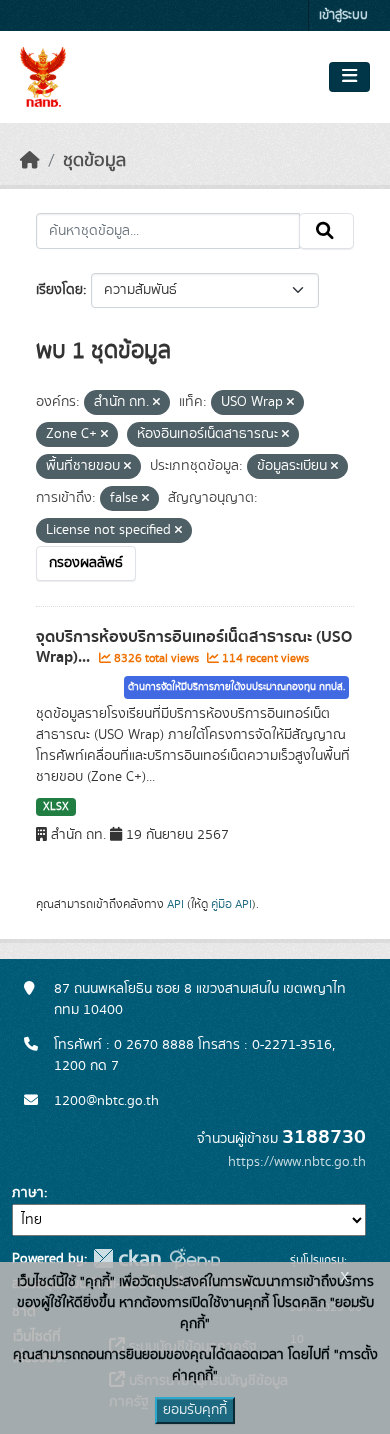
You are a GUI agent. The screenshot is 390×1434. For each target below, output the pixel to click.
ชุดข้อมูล (94, 161)
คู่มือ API (231, 904)
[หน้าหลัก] (30, 161)
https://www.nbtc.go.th (297, 1162)
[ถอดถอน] (156, 403)
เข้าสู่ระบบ (343, 15)
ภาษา (28, 1193)
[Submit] (326, 231)
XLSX (56, 807)
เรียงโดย (59, 290)
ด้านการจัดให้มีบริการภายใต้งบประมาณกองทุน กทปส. (236, 687)
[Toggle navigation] (349, 77)
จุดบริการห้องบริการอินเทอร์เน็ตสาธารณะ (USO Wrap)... (194, 647)
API (175, 904)
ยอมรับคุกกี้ (195, 1410)
